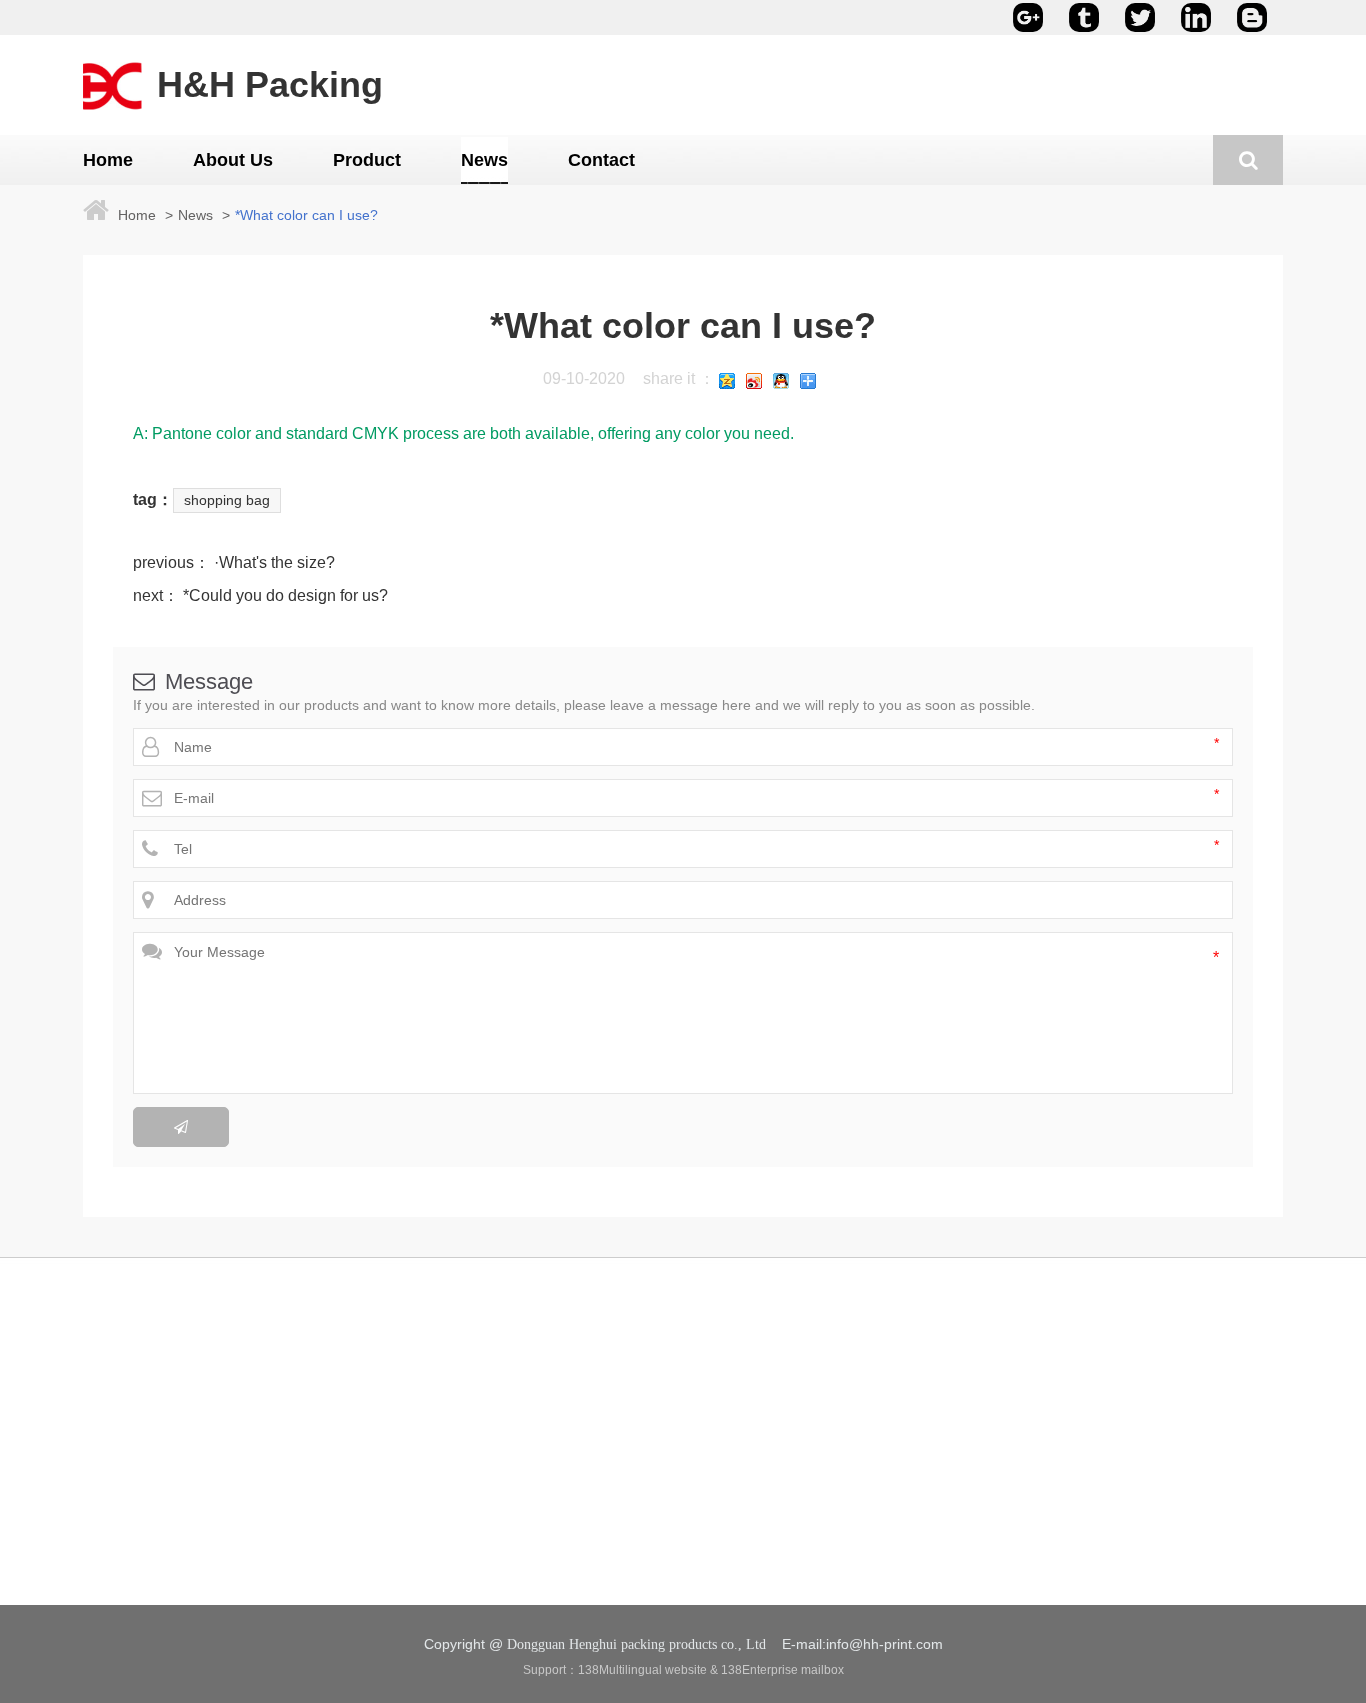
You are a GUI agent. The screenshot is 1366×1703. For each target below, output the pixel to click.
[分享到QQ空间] (727, 381)
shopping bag (227, 500)
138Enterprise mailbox (782, 1670)
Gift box (352, 1594)
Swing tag (359, 1492)
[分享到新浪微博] (754, 381)
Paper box (360, 1560)
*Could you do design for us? (283, 595)
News (195, 215)
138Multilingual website (642, 1670)
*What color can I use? (306, 215)
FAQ (567, 1492)
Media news (591, 1458)
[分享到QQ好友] (781, 381)
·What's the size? (272, 562)
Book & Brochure (381, 1458)
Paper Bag (361, 1526)
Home (137, 215)
